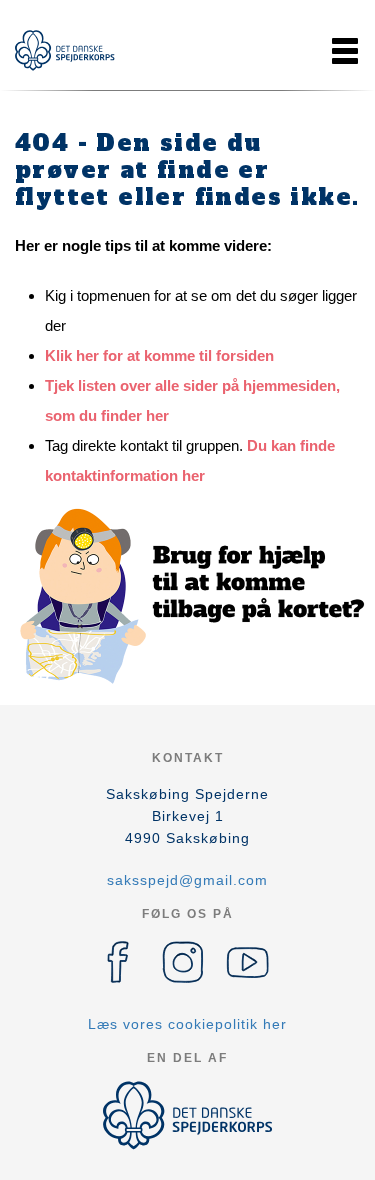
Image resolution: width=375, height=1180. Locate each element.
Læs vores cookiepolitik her (187, 1024)
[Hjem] (65, 50)
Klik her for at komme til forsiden (159, 355)
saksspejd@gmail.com (187, 880)
